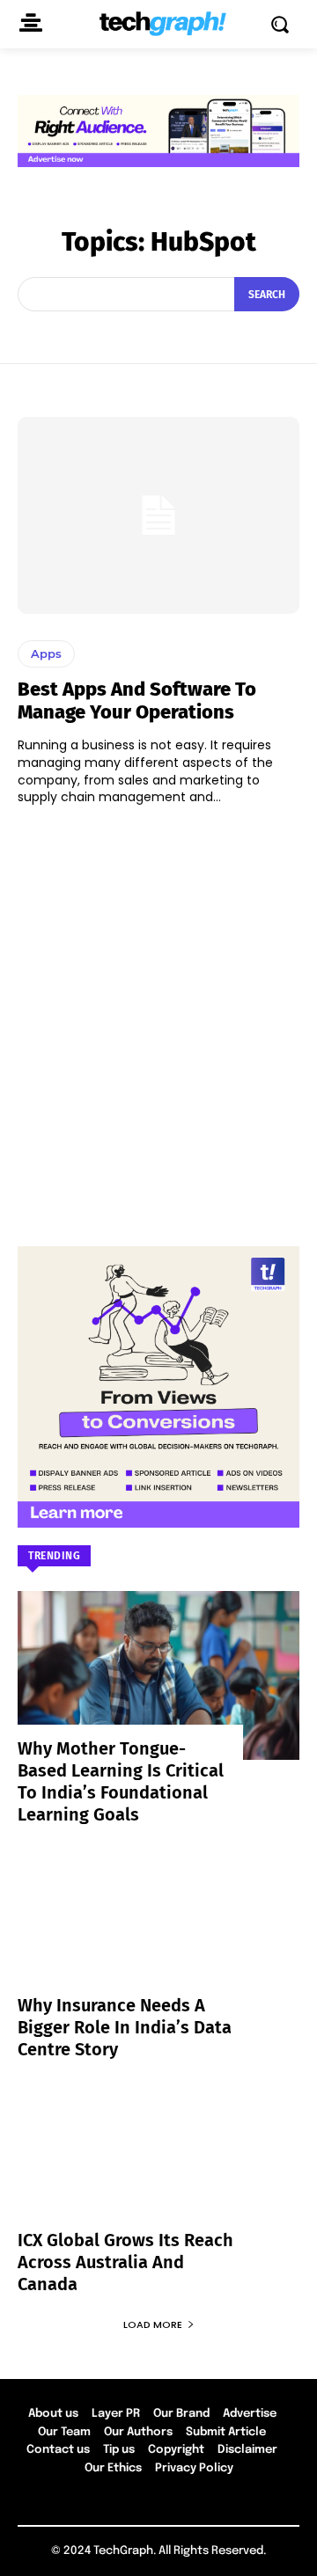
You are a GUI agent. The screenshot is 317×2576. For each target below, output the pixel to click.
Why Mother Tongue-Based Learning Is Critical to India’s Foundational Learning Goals (121, 1781)
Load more (153, 2324)
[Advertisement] (158, 1018)
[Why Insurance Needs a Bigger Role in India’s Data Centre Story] (158, 1932)
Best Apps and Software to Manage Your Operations (137, 701)
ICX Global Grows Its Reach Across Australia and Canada (125, 2262)
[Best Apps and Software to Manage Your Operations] (158, 515)
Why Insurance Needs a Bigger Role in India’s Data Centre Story (125, 2027)
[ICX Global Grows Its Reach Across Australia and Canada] (158, 2167)
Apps (46, 653)
